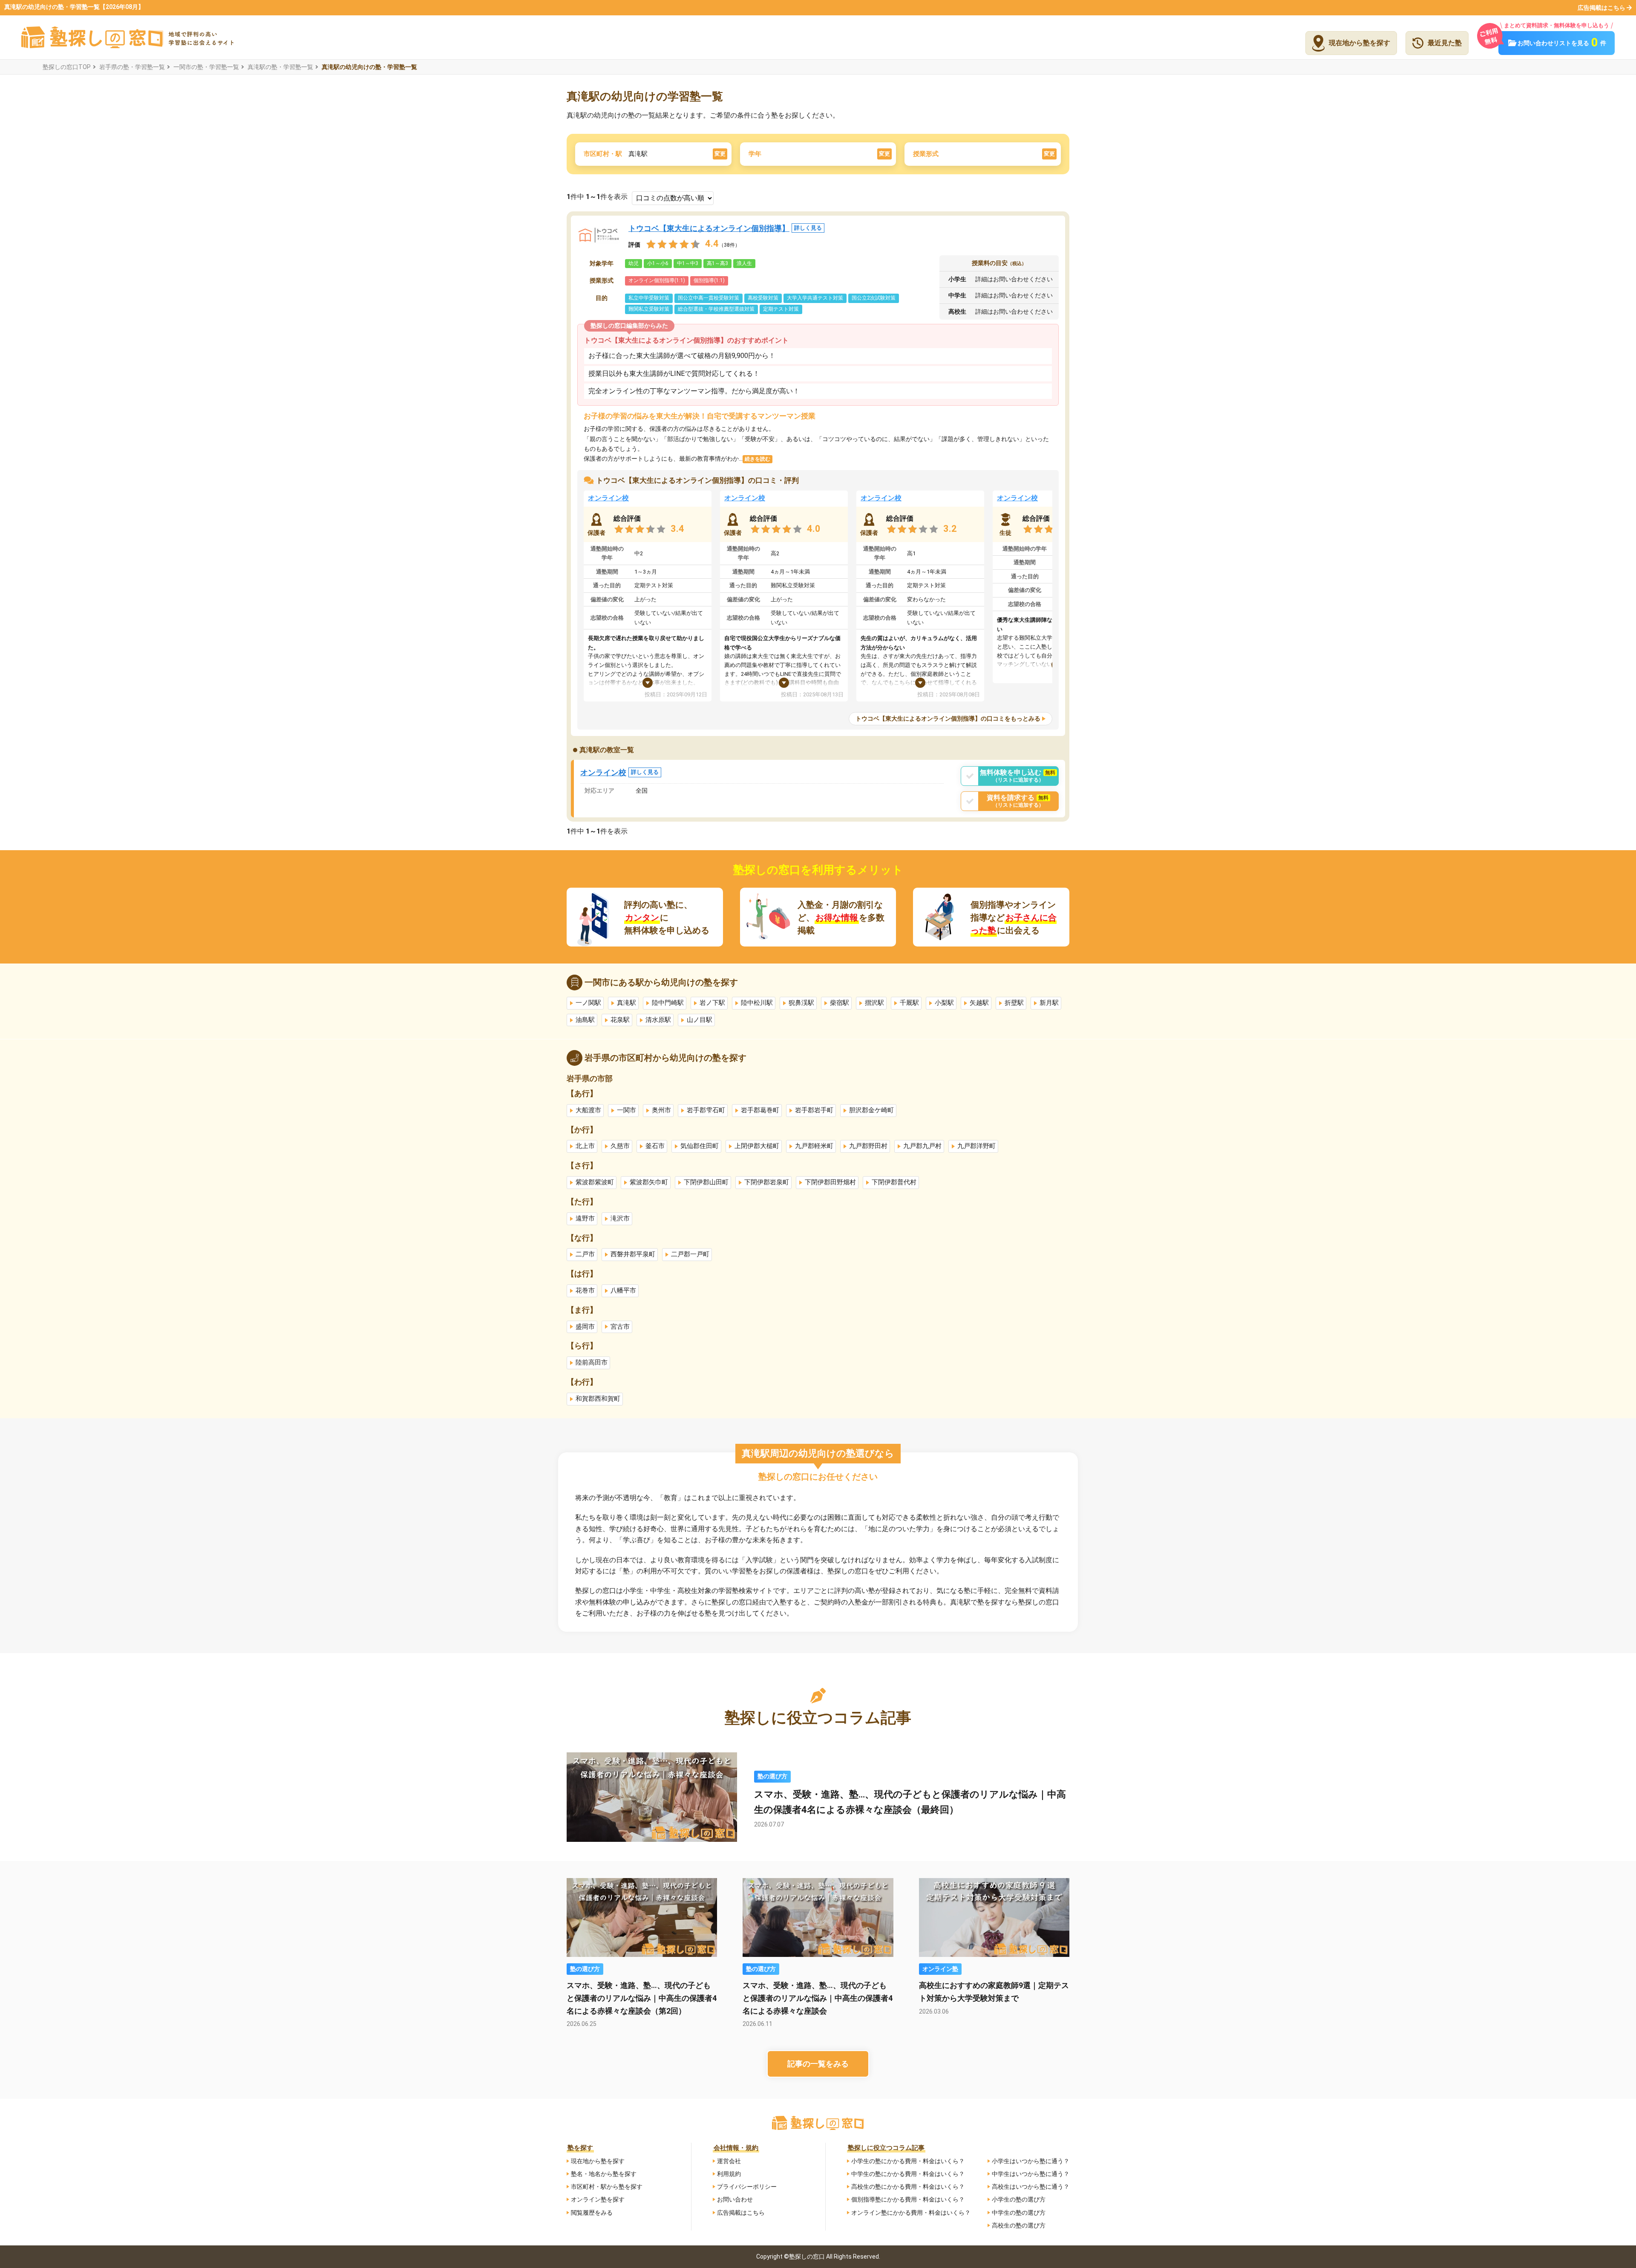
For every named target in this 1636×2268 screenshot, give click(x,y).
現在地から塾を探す (598, 2161)
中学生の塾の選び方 (1019, 2213)
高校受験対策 (763, 298)
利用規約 (729, 2174)
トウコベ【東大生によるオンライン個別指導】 (725, 228)
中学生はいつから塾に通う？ (1031, 2174)
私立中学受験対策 (649, 298)
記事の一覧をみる (818, 2064)
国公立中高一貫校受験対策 (709, 298)
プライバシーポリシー (747, 2187)
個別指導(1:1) (709, 280)
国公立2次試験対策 (874, 298)
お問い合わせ (735, 2199)
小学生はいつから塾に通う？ (1031, 2161)
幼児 (634, 263)
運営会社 (729, 2161)
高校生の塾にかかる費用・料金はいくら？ (908, 2187)
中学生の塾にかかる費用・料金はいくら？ (908, 2174)
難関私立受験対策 (649, 309)
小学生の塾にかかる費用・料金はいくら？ (908, 2161)
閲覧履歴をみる (592, 2213)
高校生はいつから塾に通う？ (1031, 2187)
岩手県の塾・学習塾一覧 (132, 67)
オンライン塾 (940, 1969)
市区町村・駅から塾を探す (607, 2187)
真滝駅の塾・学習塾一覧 (280, 67)
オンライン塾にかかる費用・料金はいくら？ (911, 2213)
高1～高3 (717, 263)
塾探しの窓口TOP (67, 67)
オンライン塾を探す (598, 2199)
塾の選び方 (772, 1776)
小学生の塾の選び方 (1019, 2199)
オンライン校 (608, 498)
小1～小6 (658, 263)
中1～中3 (688, 263)
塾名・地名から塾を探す (604, 2174)
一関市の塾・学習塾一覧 (206, 67)
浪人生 (744, 263)
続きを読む (758, 459)
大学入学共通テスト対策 (815, 298)
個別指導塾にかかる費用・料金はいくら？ (908, 2199)
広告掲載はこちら (1601, 8)
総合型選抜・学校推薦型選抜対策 (716, 309)
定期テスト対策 (781, 309)
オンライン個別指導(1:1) (657, 280)
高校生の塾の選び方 (1019, 2225)
